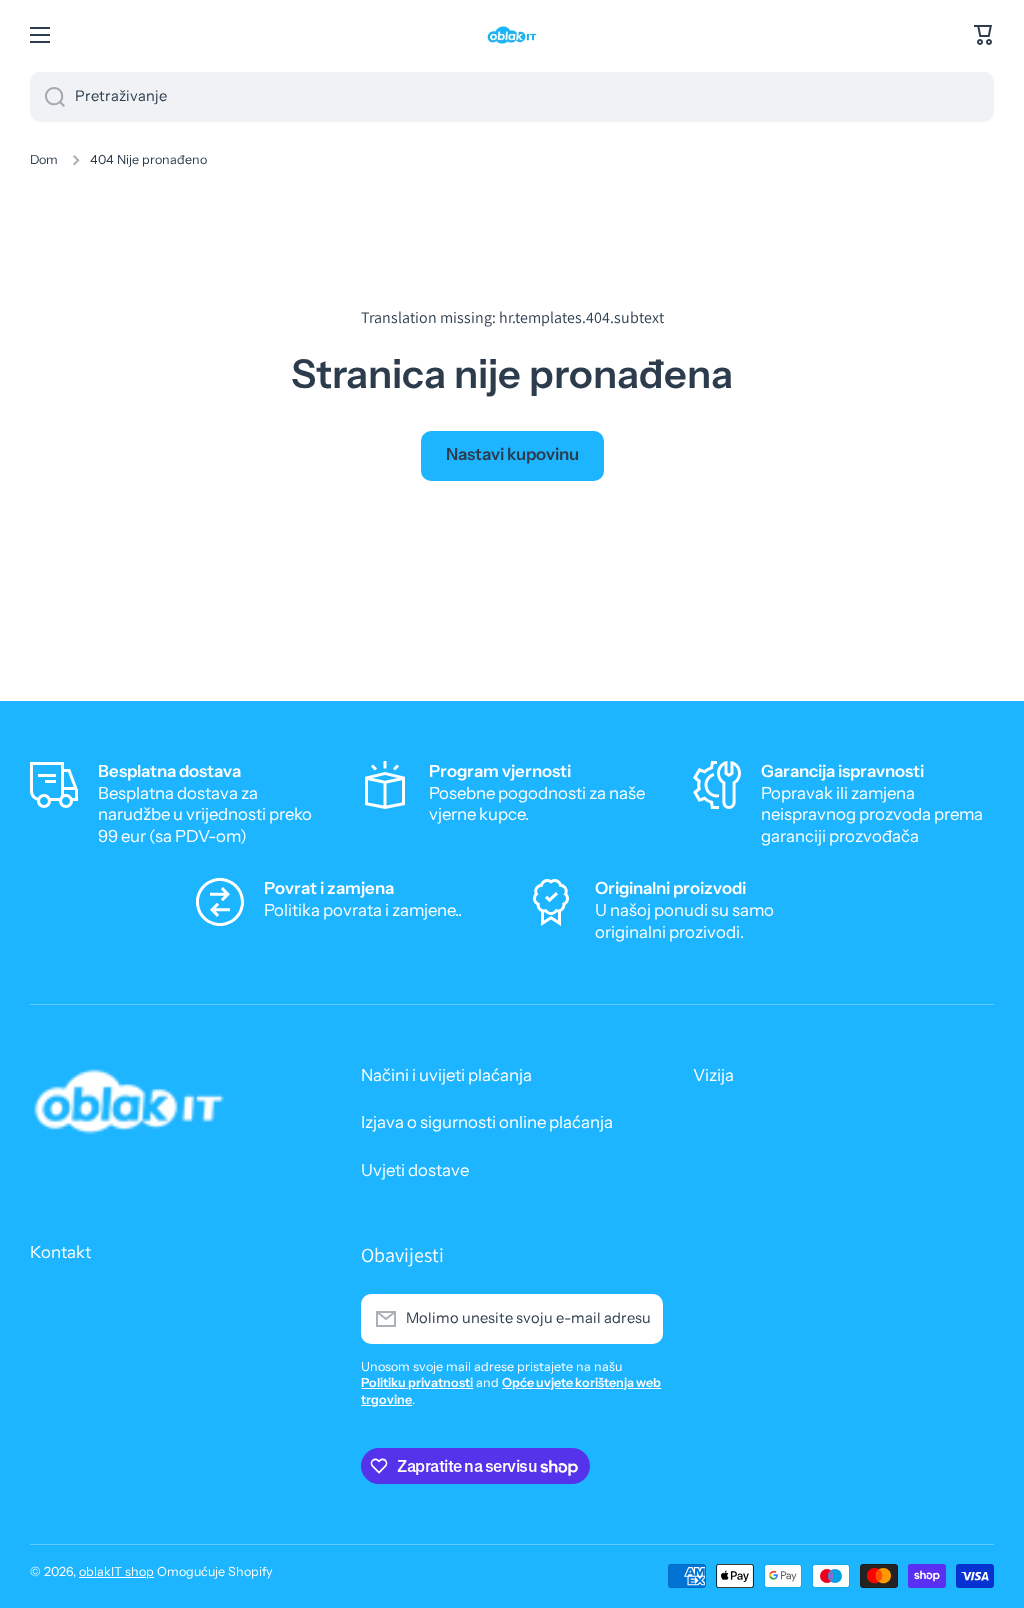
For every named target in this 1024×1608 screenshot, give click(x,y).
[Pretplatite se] (638, 1319)
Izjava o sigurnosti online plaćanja (487, 1122)
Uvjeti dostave (415, 1170)
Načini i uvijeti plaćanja (446, 1075)
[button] (984, 35)
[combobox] (512, 97)
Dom (44, 159)
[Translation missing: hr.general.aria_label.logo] (512, 35)
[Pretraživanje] (47, 97)
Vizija (713, 1075)
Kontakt (60, 1252)
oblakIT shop (116, 1571)
